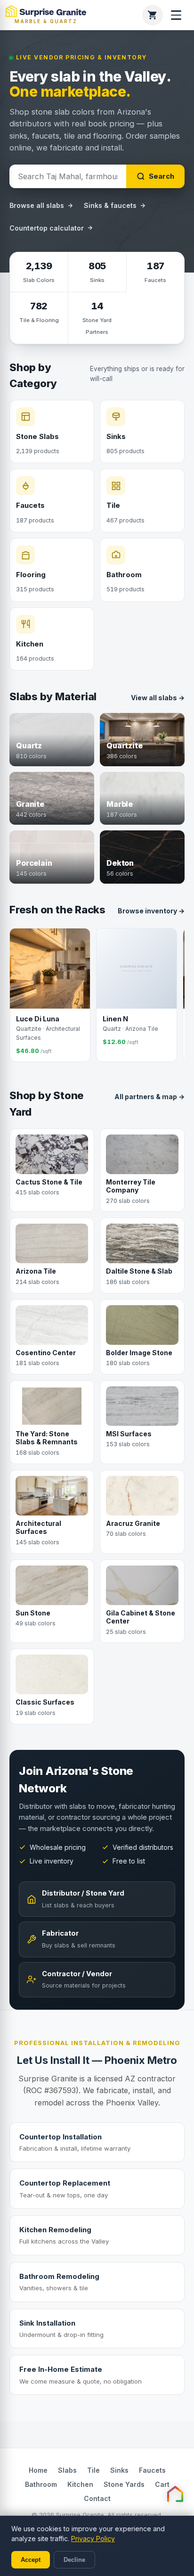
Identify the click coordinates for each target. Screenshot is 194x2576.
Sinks (119, 2470)
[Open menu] (176, 15)
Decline (74, 2560)
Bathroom (41, 2484)
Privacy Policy (93, 2539)
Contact (97, 2498)
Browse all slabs (37, 205)
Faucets (152, 2470)
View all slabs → (158, 698)
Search (162, 176)
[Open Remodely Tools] (175, 2494)
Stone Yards (124, 2484)
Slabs (67, 2470)
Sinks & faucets (110, 205)
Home (38, 2470)
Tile (93, 2470)
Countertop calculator (47, 228)
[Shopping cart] (153, 15)
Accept (31, 2560)
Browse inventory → (151, 911)
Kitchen (80, 2484)
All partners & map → (150, 1097)
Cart (162, 2484)
